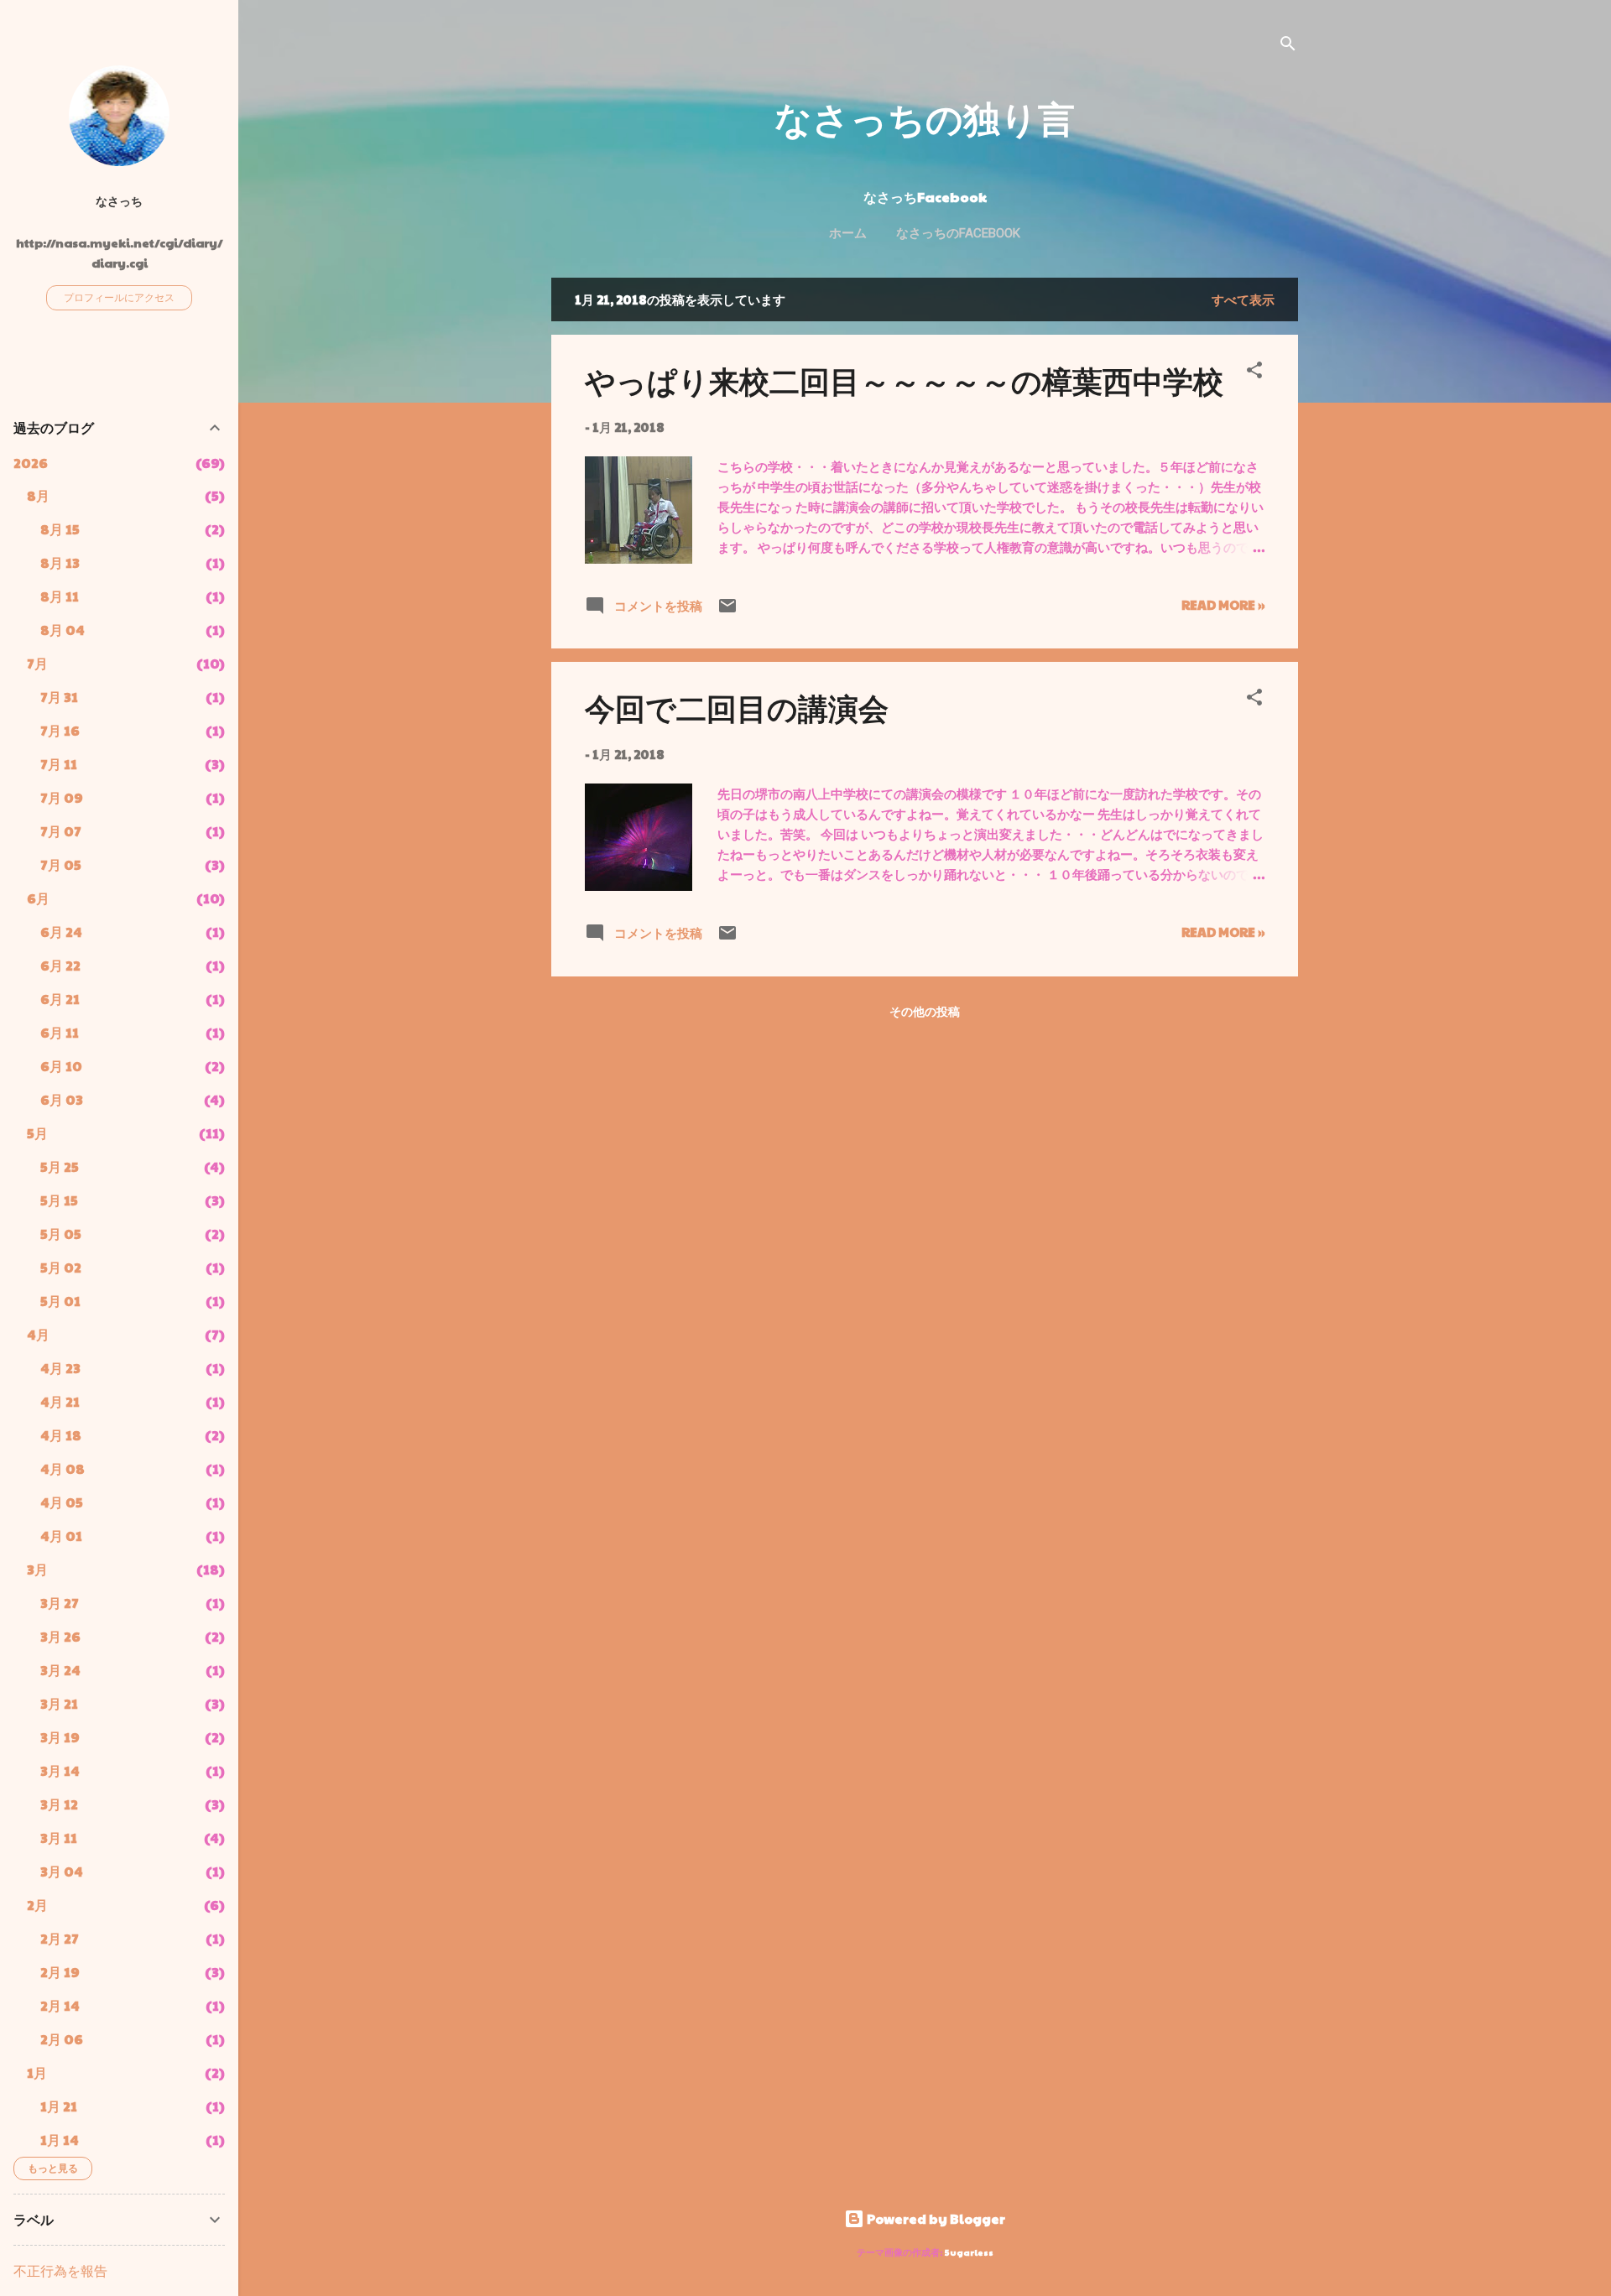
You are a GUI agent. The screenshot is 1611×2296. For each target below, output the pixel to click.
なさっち (119, 201)
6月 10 (61, 1066)
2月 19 (60, 1972)
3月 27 (60, 1603)
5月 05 (61, 1234)
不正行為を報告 (60, 2270)
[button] (1254, 372)
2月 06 (62, 2039)
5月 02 (61, 1267)
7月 (37, 663)
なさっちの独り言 (925, 117)
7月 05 (61, 864)
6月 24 (61, 932)
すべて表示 (1243, 299)
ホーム (848, 233)
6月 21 (60, 999)
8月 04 (63, 630)
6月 (38, 898)
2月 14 (60, 2005)
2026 (31, 463)
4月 (38, 1334)
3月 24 (60, 1670)
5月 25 (60, 1166)
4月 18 (61, 1435)
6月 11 (60, 1032)
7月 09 (62, 797)
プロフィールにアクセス (119, 297)
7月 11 (59, 764)
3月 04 (62, 1871)
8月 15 (60, 529)
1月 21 (59, 2106)
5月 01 (60, 1301)
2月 (37, 1905)
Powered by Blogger (935, 2218)
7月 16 (60, 730)
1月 (37, 2072)
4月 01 (61, 1536)
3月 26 (60, 1636)
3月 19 (60, 1737)
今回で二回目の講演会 (737, 707)
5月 (37, 1133)
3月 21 (59, 1703)
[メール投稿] (727, 610)
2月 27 (60, 1938)
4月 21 (60, 1401)
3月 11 (59, 1838)
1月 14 (60, 2140)
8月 (38, 495)
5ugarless (969, 2252)
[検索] (1288, 46)
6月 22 (60, 965)
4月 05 (62, 1502)
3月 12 (59, 1804)
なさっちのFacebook (958, 233)
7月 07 (61, 831)
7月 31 (59, 697)
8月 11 (60, 596)
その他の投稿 (925, 1011)
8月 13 (60, 562)
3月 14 (60, 1770)
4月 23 (60, 1368)
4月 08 (63, 1468)
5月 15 (59, 1200)
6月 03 (62, 1099)
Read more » (1223, 604)
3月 (37, 1569)
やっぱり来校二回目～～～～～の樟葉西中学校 (904, 380)
